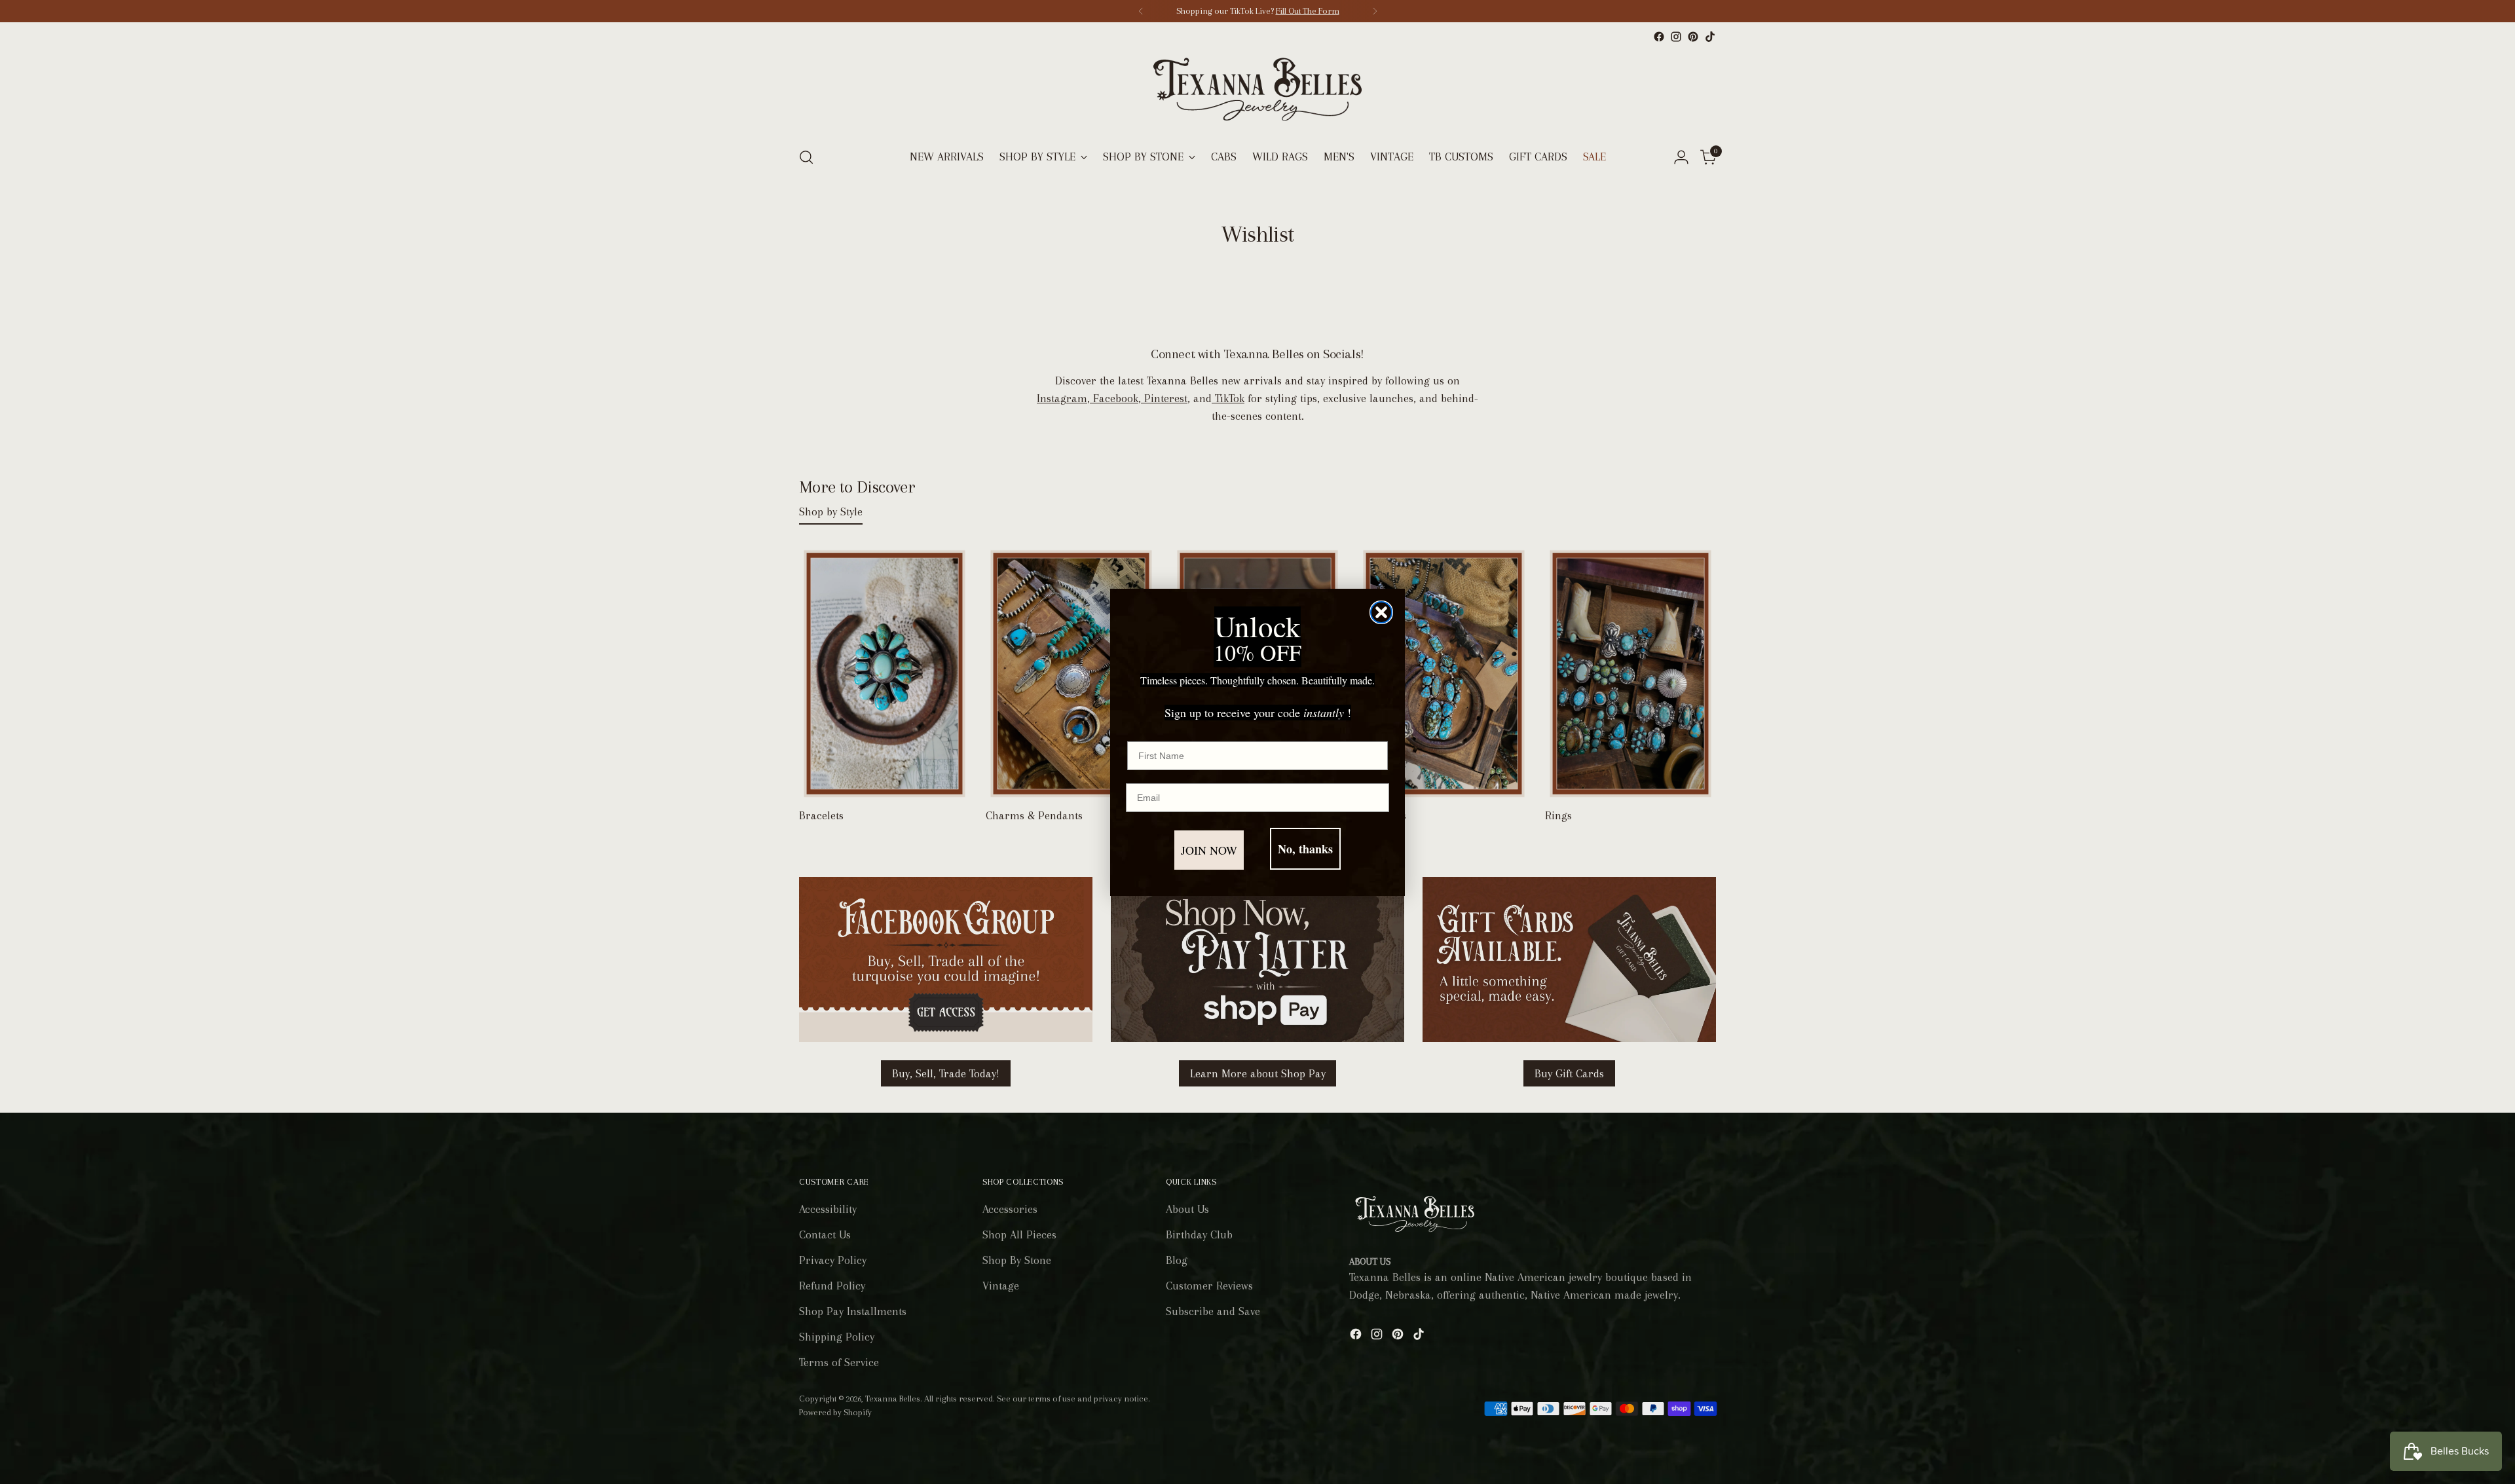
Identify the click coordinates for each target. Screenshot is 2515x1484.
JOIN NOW (1209, 850)
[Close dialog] (1381, 612)
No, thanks (1305, 849)
